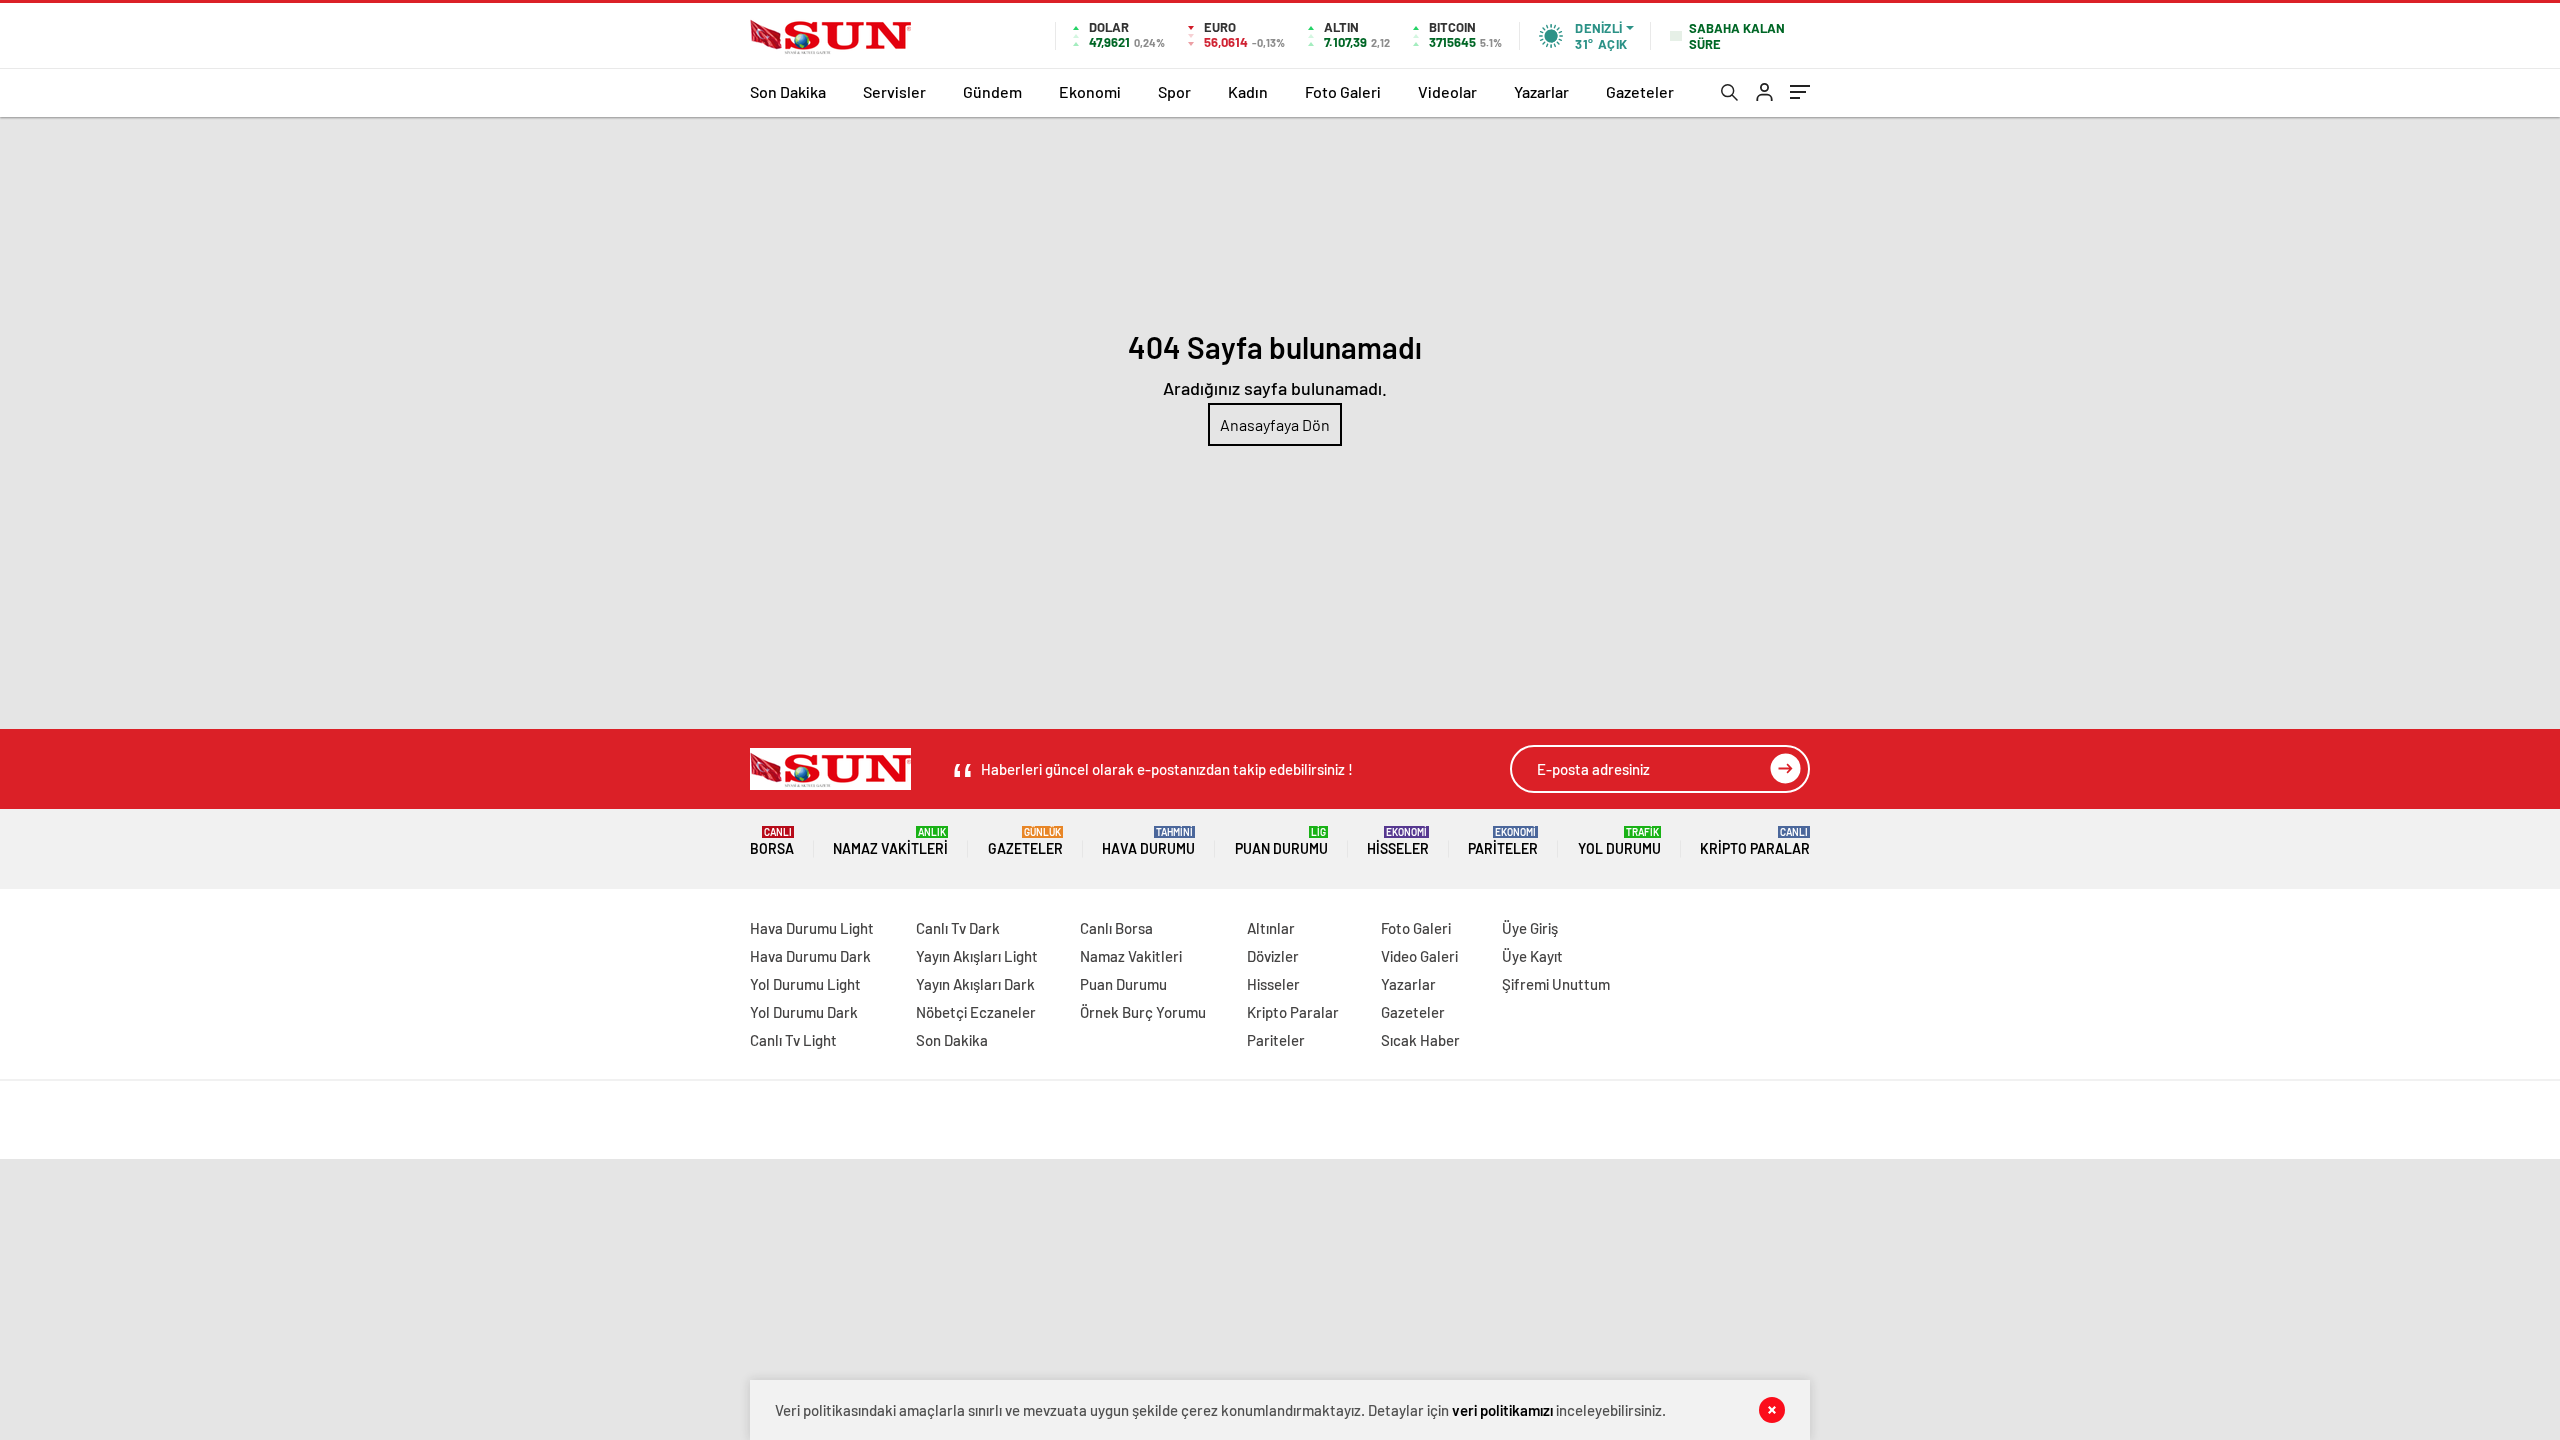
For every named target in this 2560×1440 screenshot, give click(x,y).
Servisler (894, 91)
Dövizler (1273, 956)
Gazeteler (1640, 91)
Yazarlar (1541, 91)
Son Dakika (788, 91)
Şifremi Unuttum (1556, 984)
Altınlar (1271, 928)
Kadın (1248, 91)
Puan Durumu (1281, 841)
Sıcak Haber (1420, 1040)
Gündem (992, 91)
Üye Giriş (1530, 928)
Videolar (1447, 91)
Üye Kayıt (1532, 956)
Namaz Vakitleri (890, 841)
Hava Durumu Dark (810, 956)
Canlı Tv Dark (958, 928)
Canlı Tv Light (793, 1040)
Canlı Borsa (1116, 928)
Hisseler (1398, 841)
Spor (1174, 91)
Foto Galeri (1343, 91)
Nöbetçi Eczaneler (976, 1012)
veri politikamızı (1502, 1410)
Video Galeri (1419, 956)
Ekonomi (1090, 91)
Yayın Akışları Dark (975, 984)
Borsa (772, 841)
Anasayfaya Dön (1275, 424)
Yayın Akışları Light (977, 956)
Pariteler (1503, 841)
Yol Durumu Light (805, 984)
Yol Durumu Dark (804, 1012)
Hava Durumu (1148, 841)
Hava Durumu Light (812, 928)
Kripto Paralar (1755, 841)
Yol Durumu (1619, 841)
